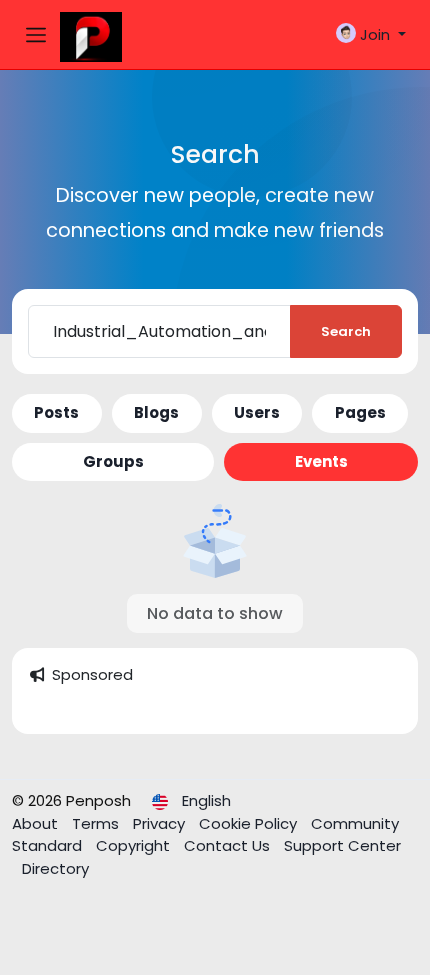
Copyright (135, 845)
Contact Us (229, 845)
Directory (55, 868)
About (37, 823)
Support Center (342, 845)
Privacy (161, 823)
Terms (97, 823)
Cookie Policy (250, 823)
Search (346, 331)
